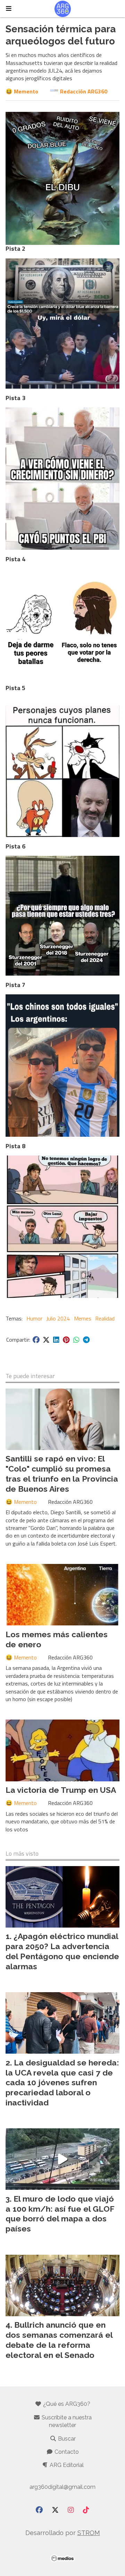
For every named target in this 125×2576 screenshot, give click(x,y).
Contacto (66, 2452)
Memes (83, 1318)
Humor (34, 1318)
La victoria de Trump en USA (61, 1790)
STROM (89, 2533)
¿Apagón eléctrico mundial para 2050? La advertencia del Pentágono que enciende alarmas (62, 1951)
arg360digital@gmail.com (62, 2487)
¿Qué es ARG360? (66, 2404)
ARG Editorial (66, 2465)
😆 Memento (22, 91)
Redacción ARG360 (84, 91)
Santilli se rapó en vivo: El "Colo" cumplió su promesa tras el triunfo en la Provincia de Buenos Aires (62, 1473)
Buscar (66, 2439)
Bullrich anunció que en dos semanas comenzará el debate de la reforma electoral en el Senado (59, 2340)
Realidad (105, 1318)
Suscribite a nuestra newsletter (66, 2421)
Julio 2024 (58, 1318)
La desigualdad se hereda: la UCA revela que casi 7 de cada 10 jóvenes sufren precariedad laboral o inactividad (62, 2082)
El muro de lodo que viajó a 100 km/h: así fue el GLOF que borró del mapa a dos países (60, 2214)
